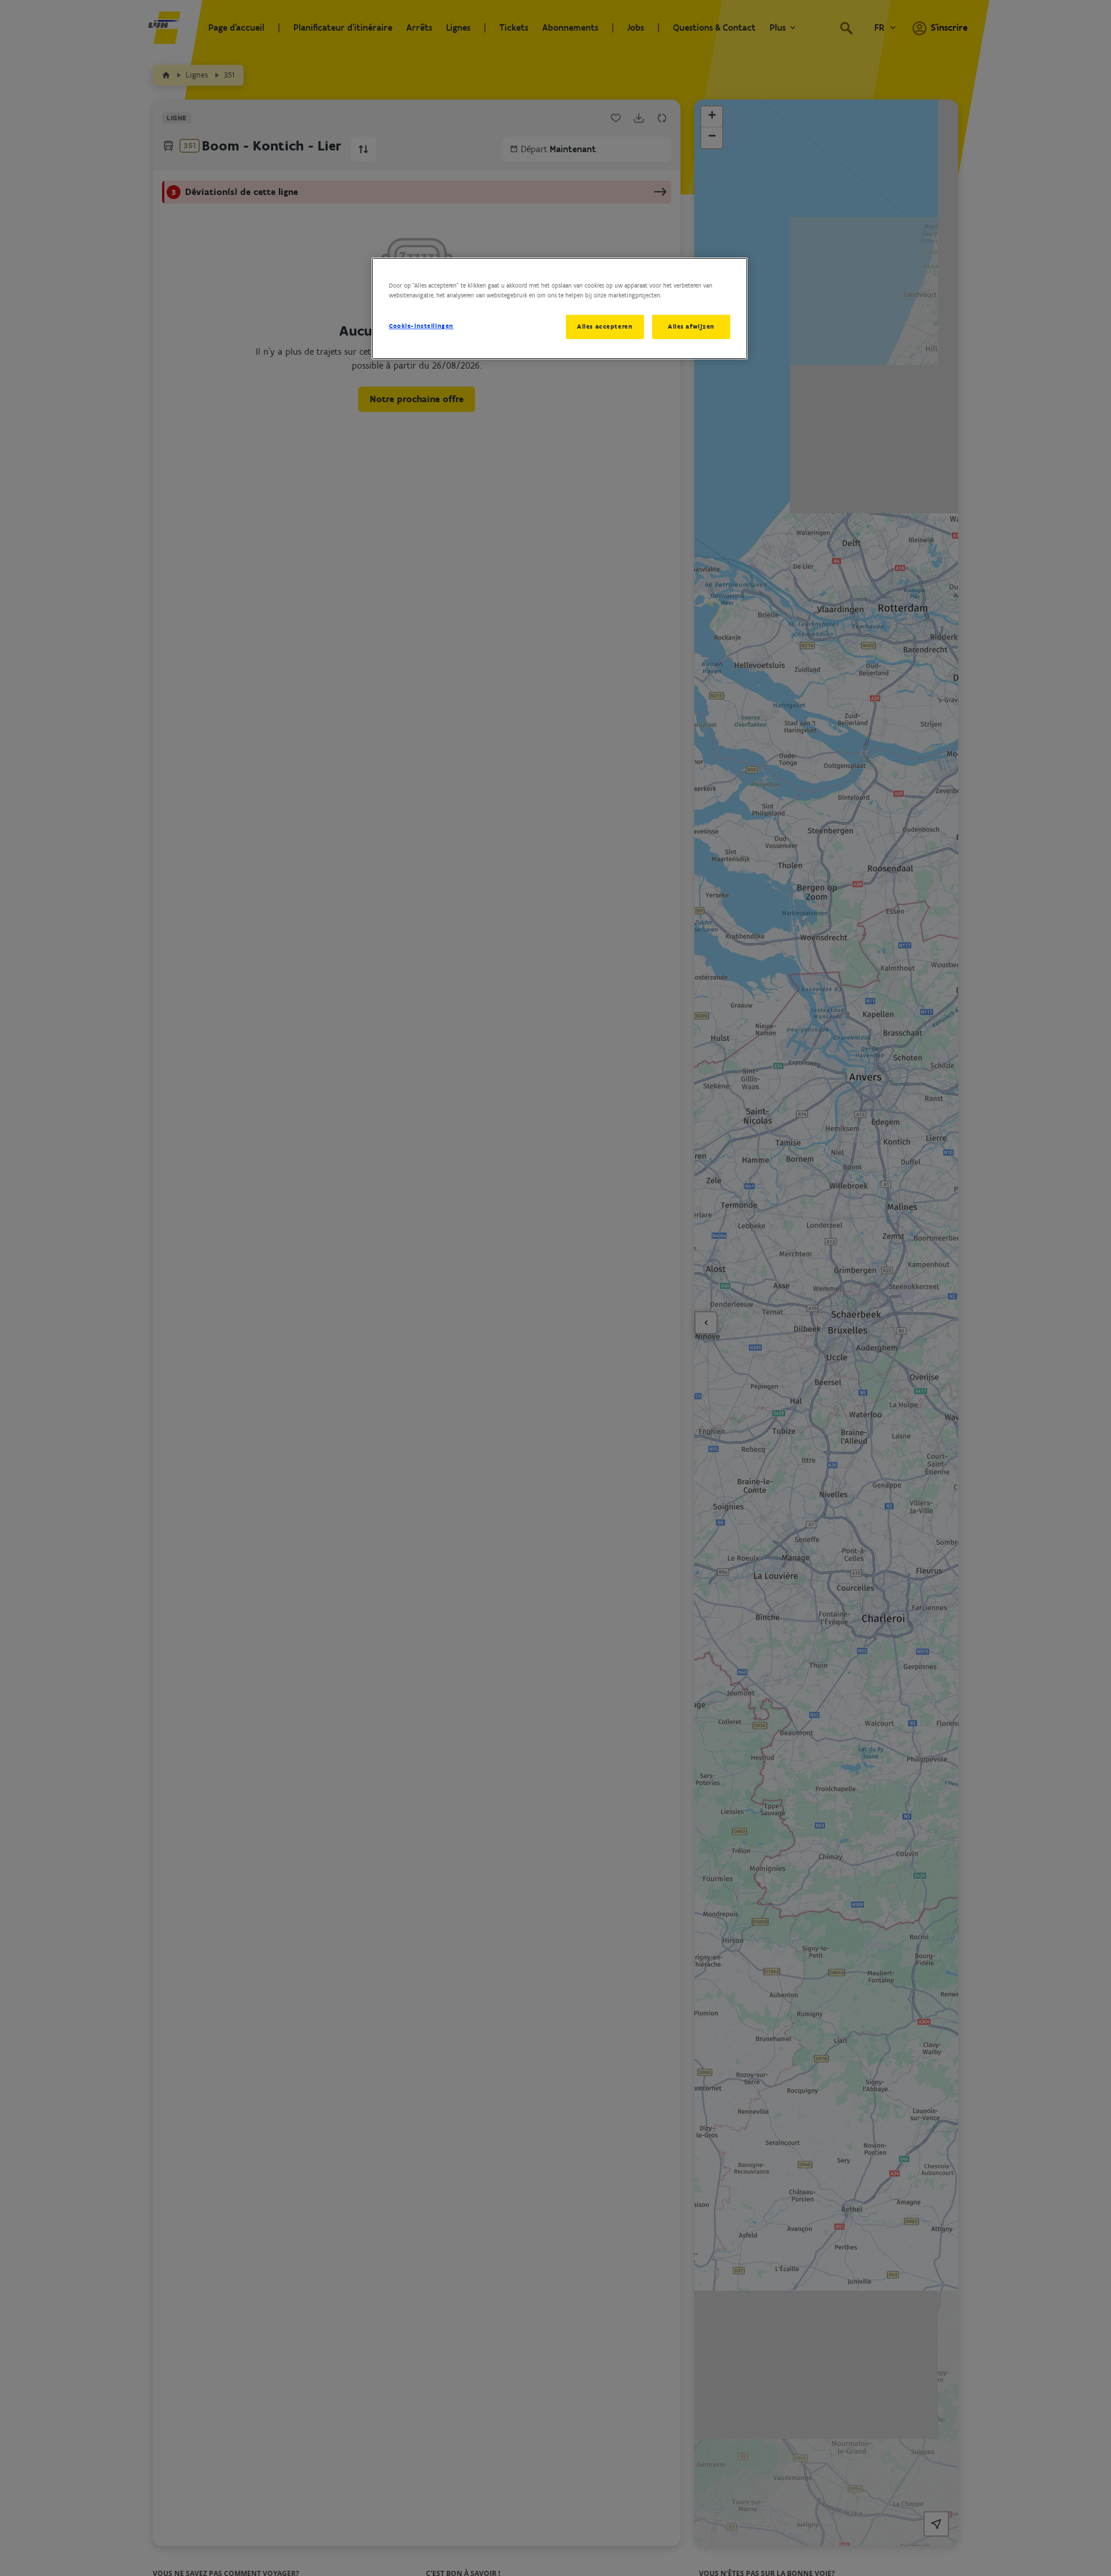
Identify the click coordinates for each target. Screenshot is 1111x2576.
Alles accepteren (605, 326)
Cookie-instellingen (421, 326)
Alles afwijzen (691, 326)
